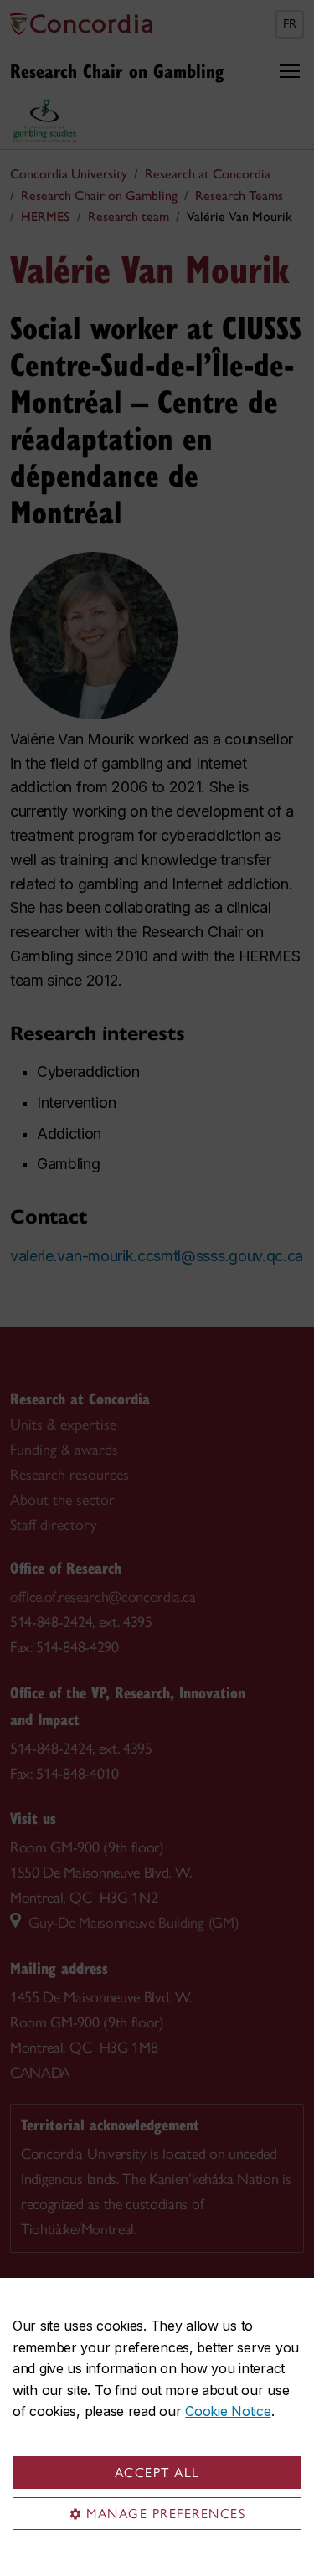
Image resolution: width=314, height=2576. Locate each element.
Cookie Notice (228, 2411)
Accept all (157, 2473)
